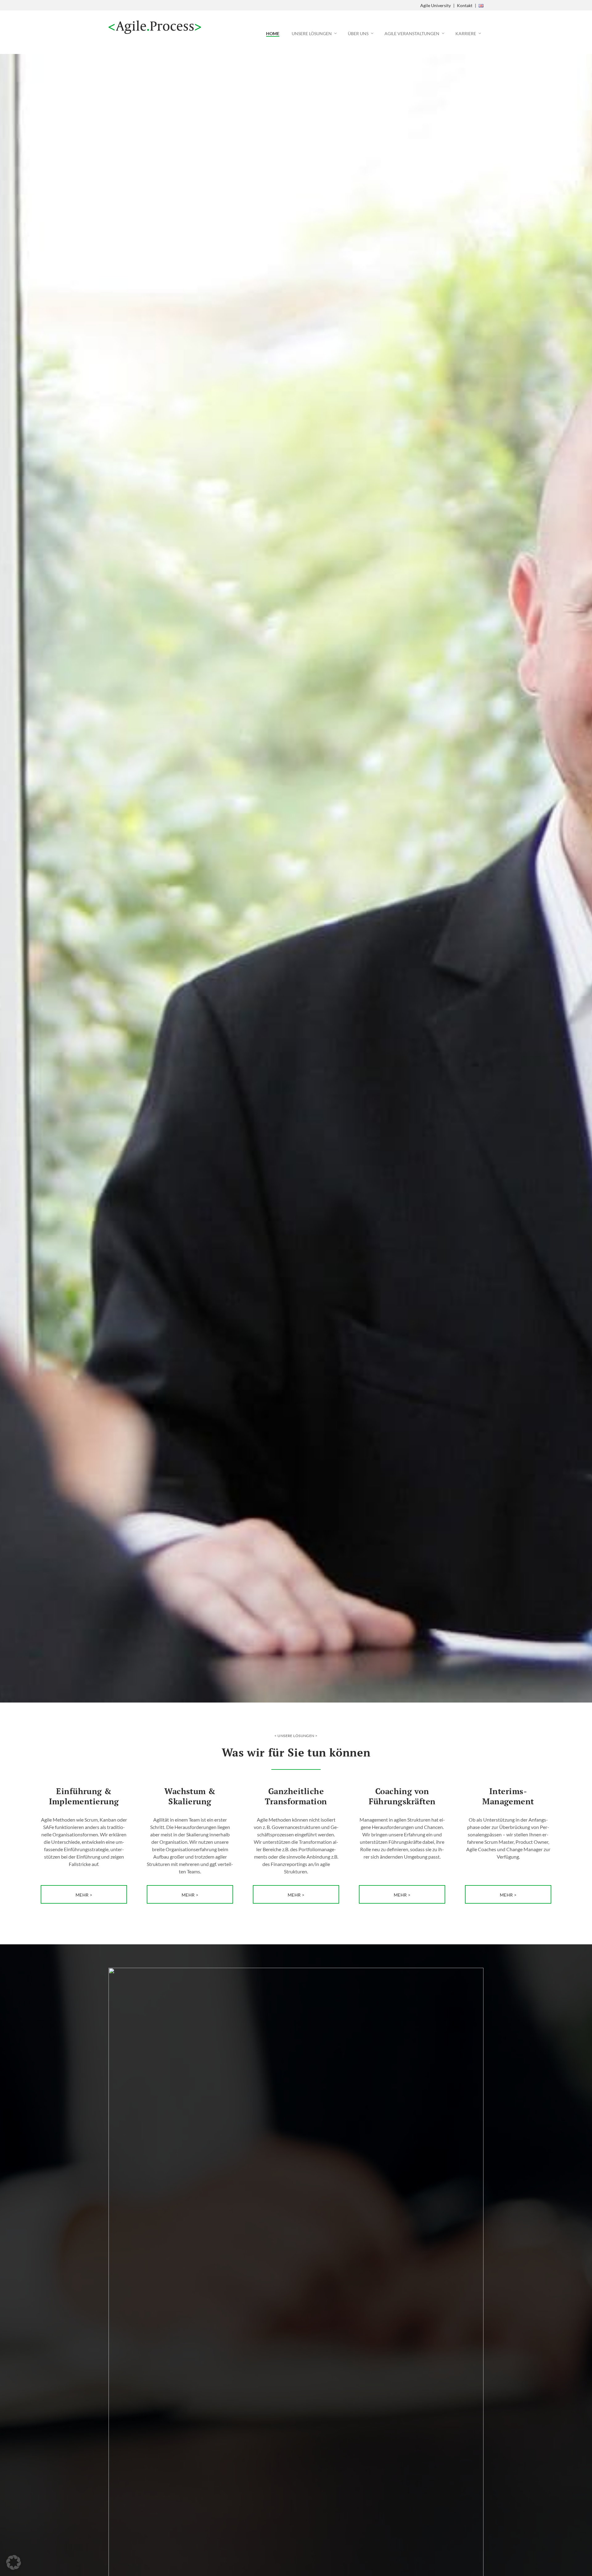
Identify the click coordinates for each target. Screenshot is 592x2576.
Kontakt (465, 5)
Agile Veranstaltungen (412, 33)
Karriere (466, 33)
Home (273, 33)
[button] (14, 2562)
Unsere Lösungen (312, 33)
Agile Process (155, 27)
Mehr (82, 1895)
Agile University (436, 5)
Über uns (358, 33)
